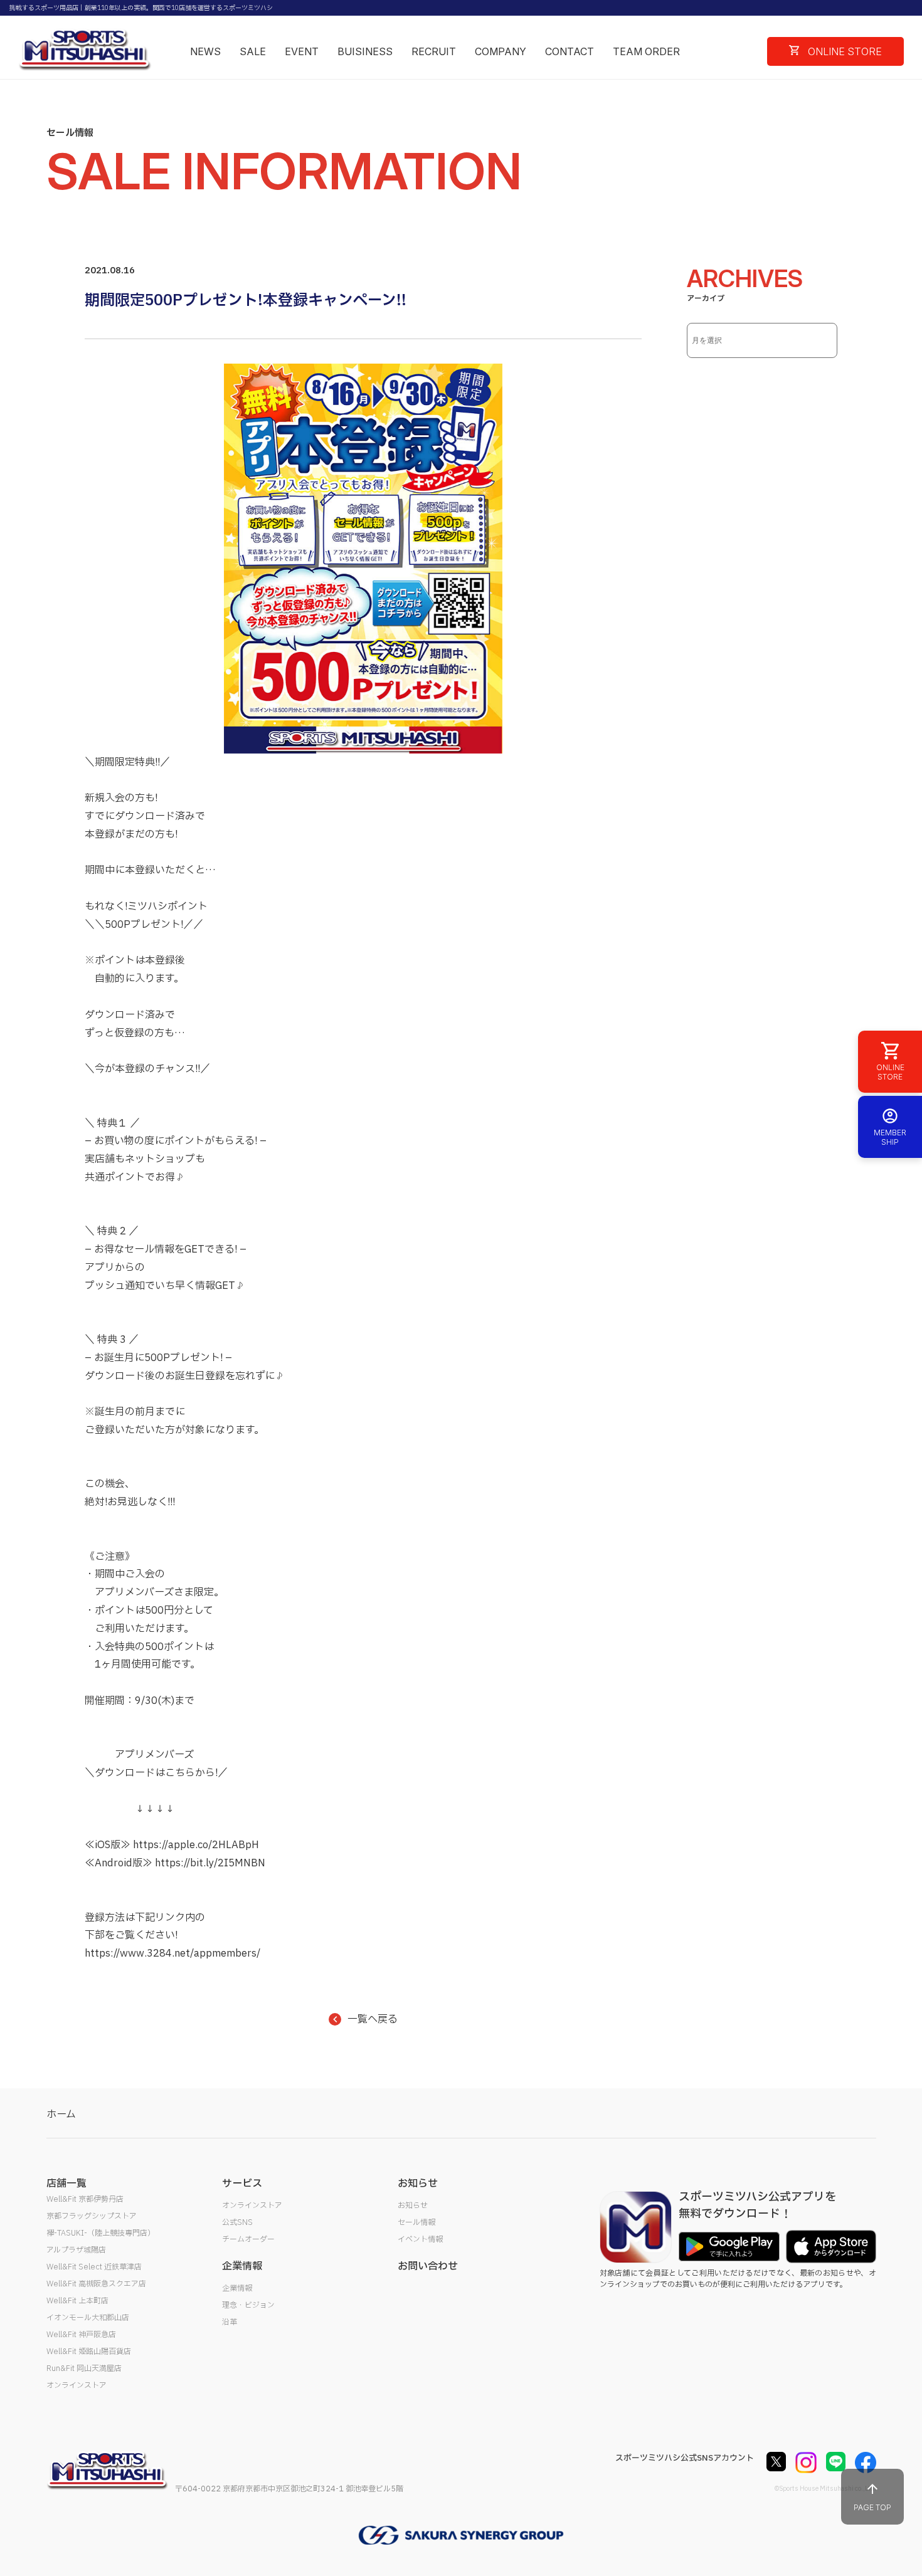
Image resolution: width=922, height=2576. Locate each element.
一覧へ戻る (373, 2019)
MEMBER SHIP (890, 1137)
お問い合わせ (428, 2266)
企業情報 (237, 2288)
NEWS (205, 51)
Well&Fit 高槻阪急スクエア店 (96, 2284)
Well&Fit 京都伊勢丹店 (85, 2199)
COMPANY (501, 51)
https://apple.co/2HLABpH (196, 1845)
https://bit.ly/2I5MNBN (210, 1863)
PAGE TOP (872, 2507)
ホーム (61, 2115)
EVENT (302, 51)
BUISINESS (365, 51)
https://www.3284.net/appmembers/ (172, 1953)
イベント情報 (420, 2239)
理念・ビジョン (248, 2305)
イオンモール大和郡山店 (88, 2318)
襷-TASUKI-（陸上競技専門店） (101, 2233)
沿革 (230, 2322)
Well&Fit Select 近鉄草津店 (94, 2267)
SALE (253, 51)
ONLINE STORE (844, 51)
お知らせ (413, 2205)
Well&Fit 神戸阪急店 (81, 2335)
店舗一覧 (66, 2184)
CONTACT (570, 51)
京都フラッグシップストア (92, 2216)
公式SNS (237, 2222)
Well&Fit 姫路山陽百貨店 (89, 2352)
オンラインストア (77, 2385)
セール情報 (416, 2222)
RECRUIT (434, 51)
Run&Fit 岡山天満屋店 (84, 2368)
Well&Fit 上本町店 (77, 2301)
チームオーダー (248, 2239)
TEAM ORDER (646, 51)
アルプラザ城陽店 (76, 2250)
